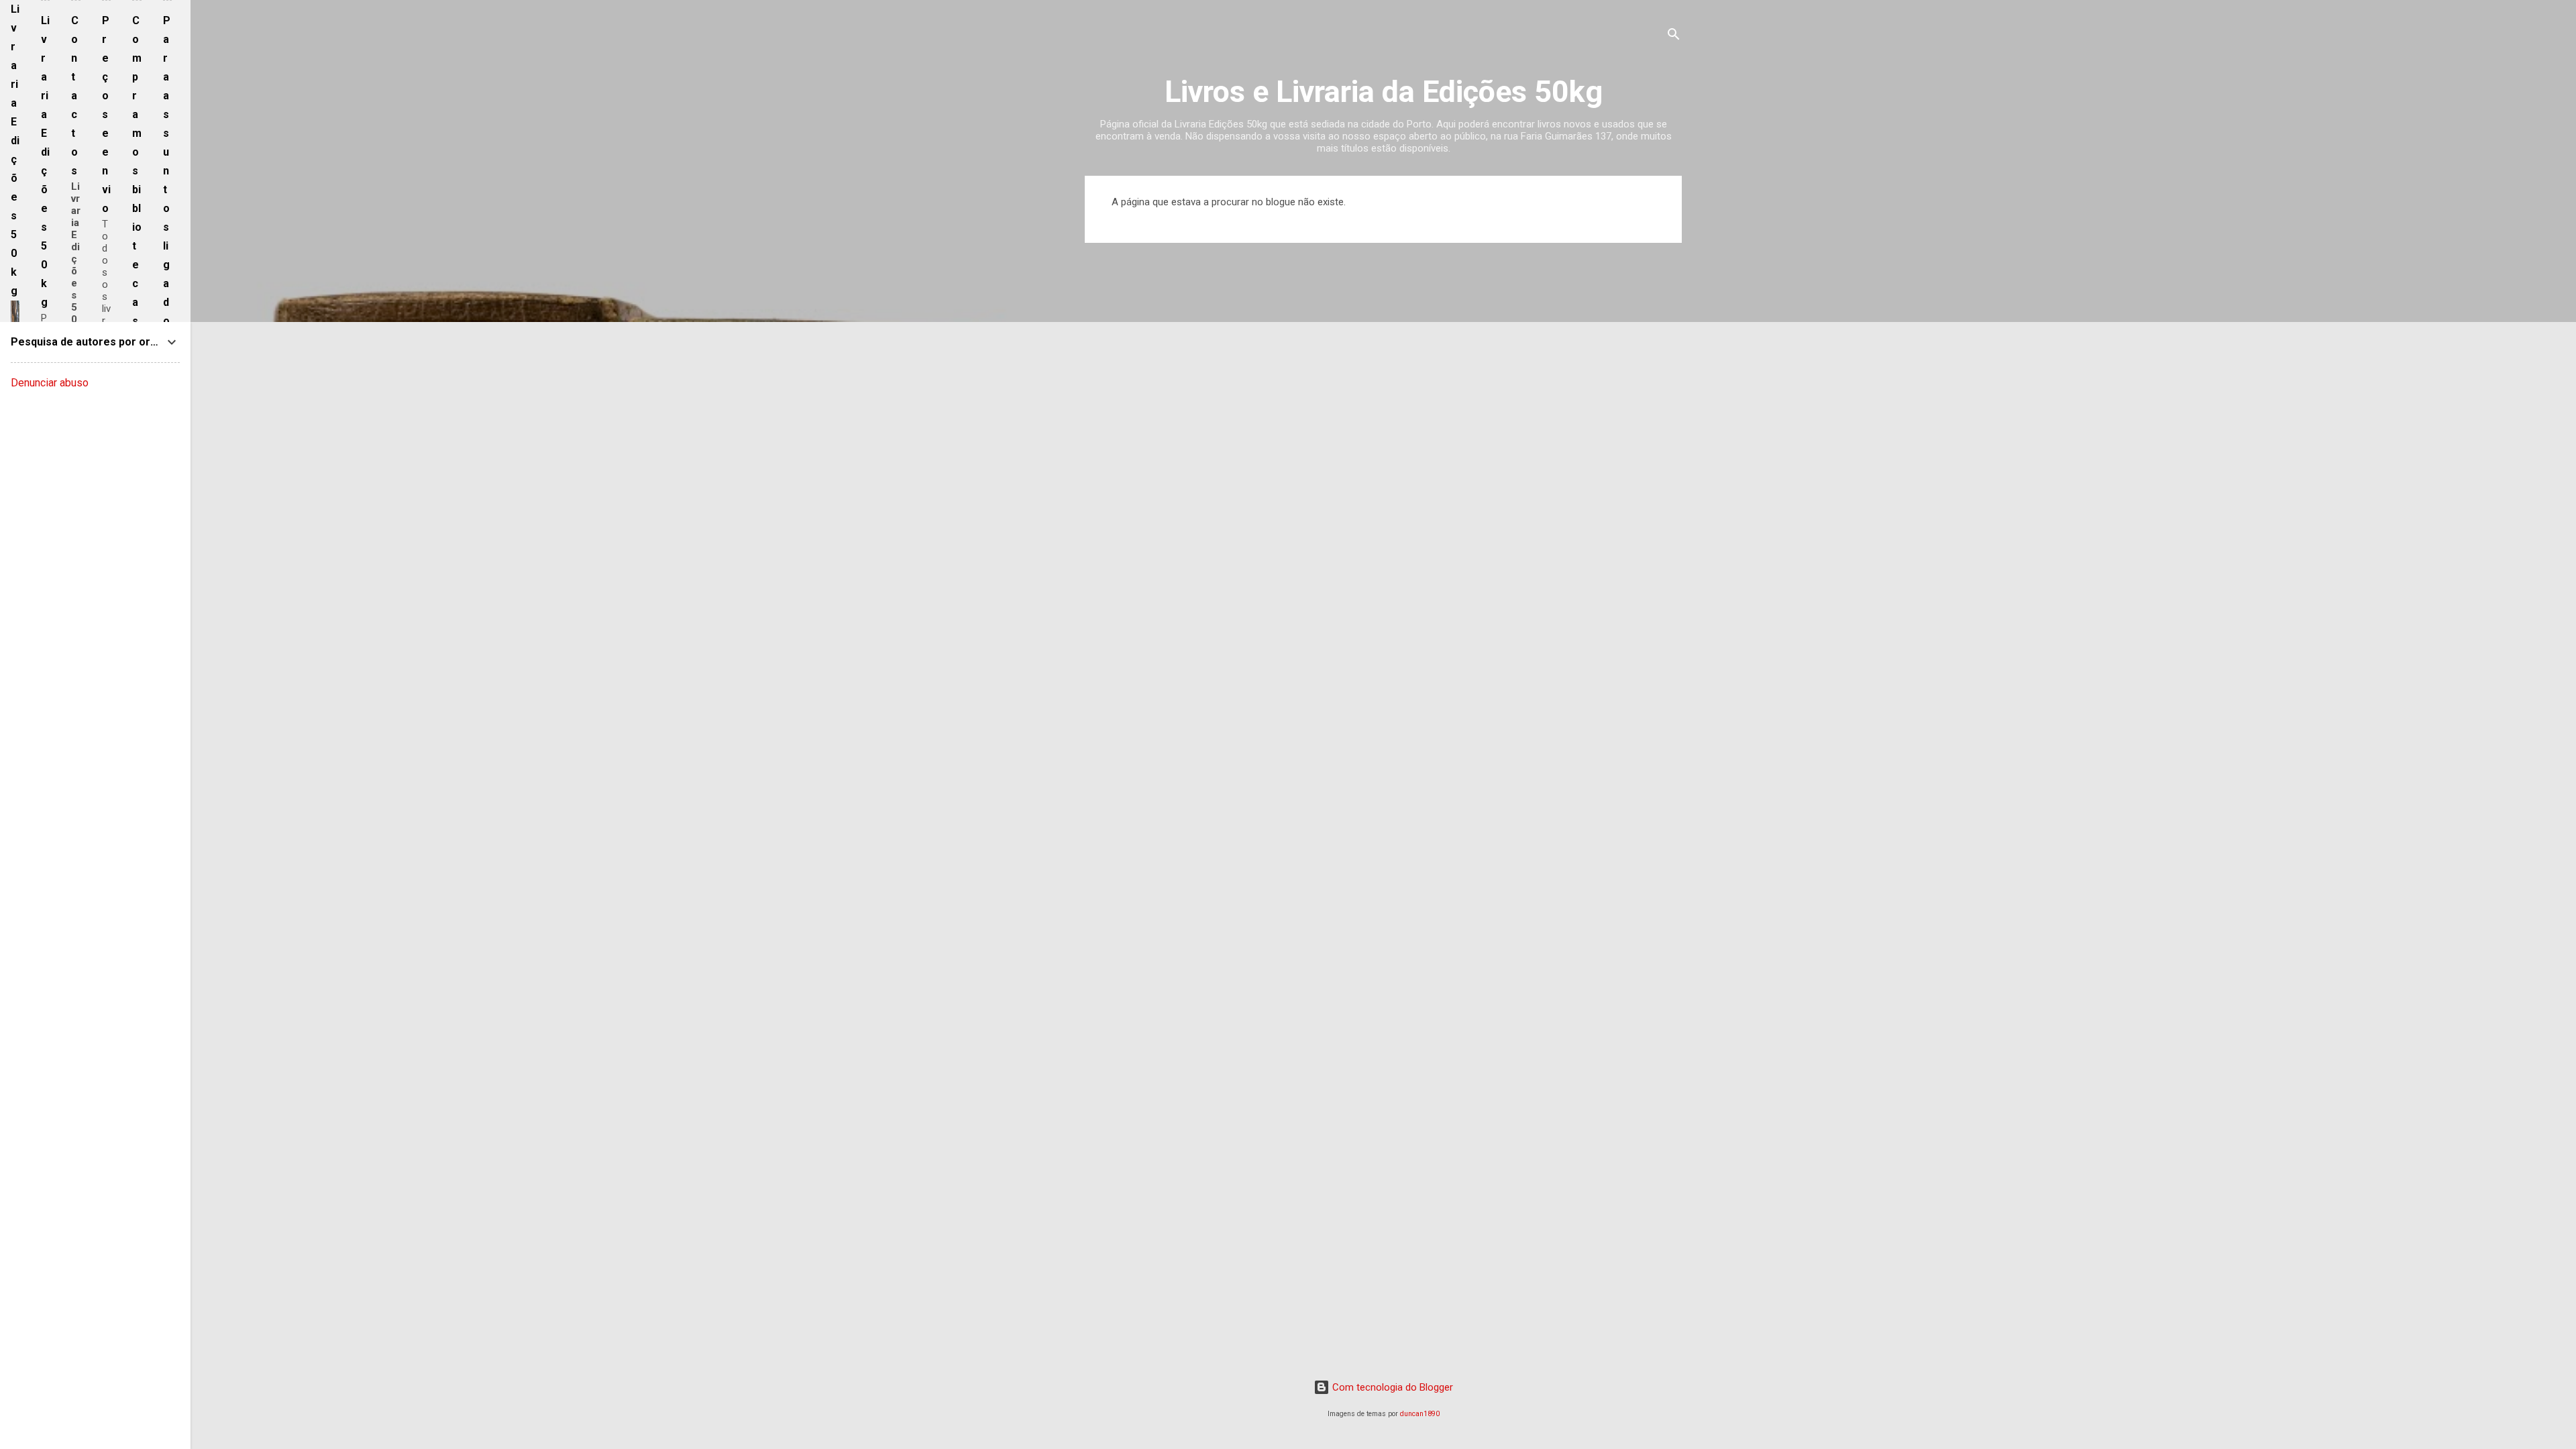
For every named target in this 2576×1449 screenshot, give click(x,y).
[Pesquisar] (1674, 37)
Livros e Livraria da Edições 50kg (1384, 92)
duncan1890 (1420, 1414)
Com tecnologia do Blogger (1391, 1387)
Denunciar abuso (50, 383)
